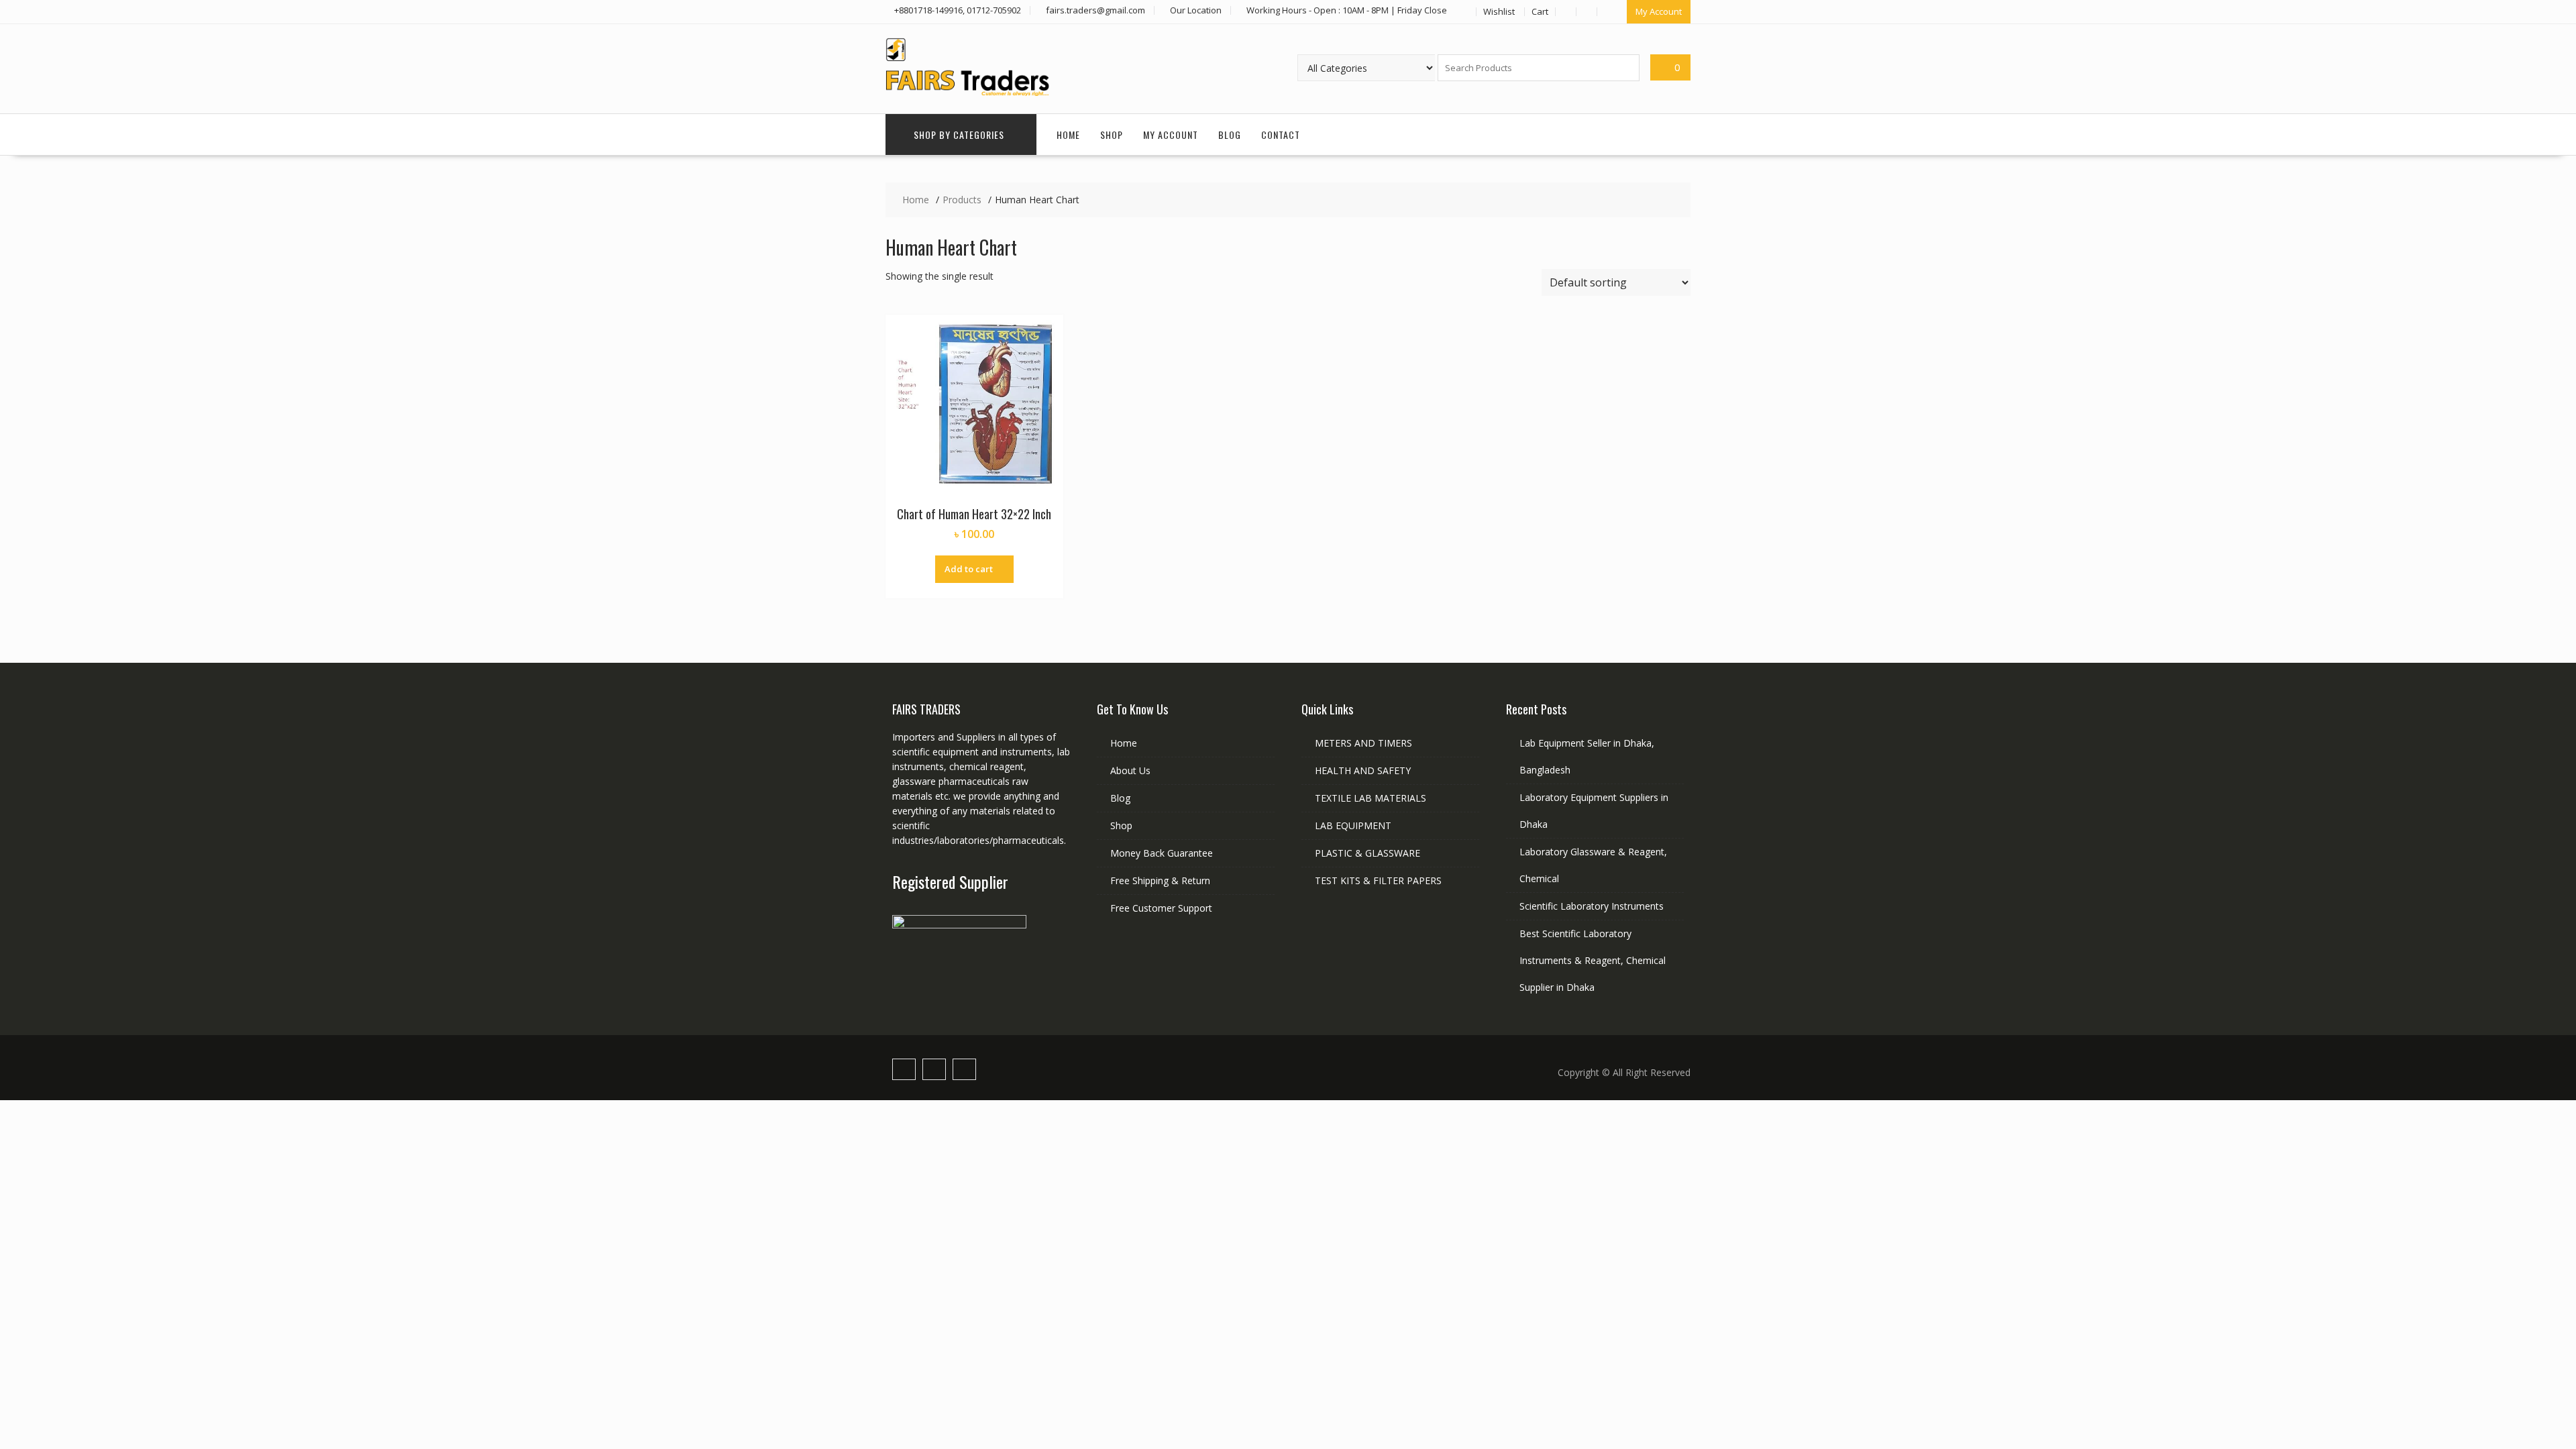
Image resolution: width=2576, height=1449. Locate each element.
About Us (1130, 770)
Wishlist (1499, 11)
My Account (1659, 11)
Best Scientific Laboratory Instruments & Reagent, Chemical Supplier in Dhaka (1593, 960)
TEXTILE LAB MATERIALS (1371, 798)
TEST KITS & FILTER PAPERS (1378, 880)
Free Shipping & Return (1160, 880)
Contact (1281, 135)
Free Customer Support (1161, 908)
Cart (1540, 11)
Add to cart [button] (969, 569)
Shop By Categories (959, 135)
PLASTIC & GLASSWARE (1367, 853)
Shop (1112, 135)
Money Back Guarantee (1162, 853)
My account (1171, 135)
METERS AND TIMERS (1363, 743)
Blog (1230, 135)
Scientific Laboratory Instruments (1592, 906)
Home (1068, 135)
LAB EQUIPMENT (1353, 825)
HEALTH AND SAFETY (1363, 770)
